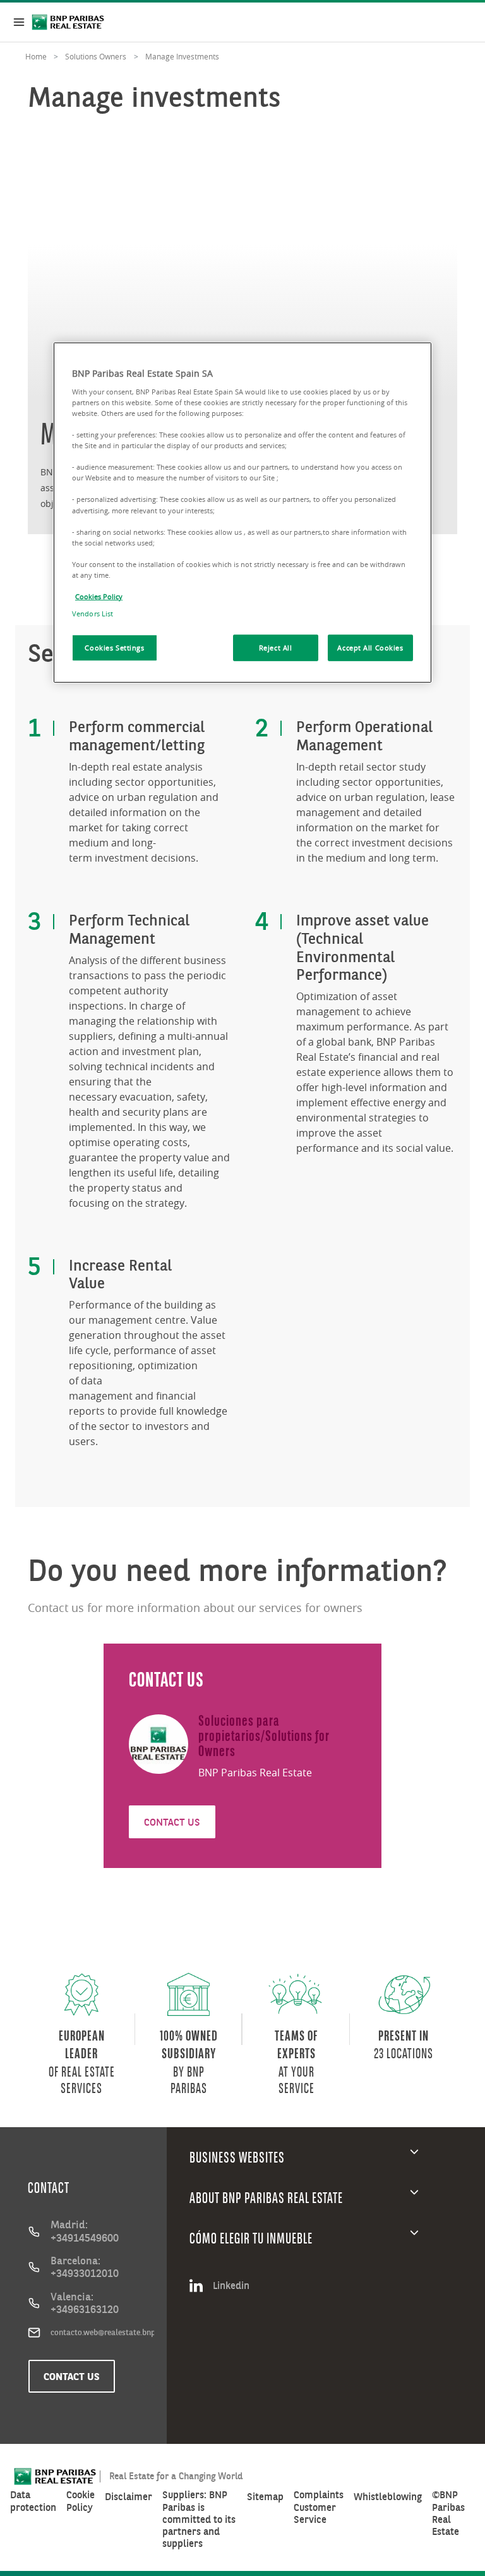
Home (36, 56)
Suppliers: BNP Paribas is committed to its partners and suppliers (199, 2519)
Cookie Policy (81, 2501)
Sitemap (265, 2497)
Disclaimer (129, 2497)
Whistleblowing (388, 2497)
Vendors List (93, 613)
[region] (242, 513)
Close (19, 22)
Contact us (72, 2376)
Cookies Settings (114, 648)
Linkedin (231, 2285)
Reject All (276, 648)
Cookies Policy (99, 596)
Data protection (33, 2501)
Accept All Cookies (370, 648)
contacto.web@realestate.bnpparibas (102, 2332)
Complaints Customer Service (319, 2507)
